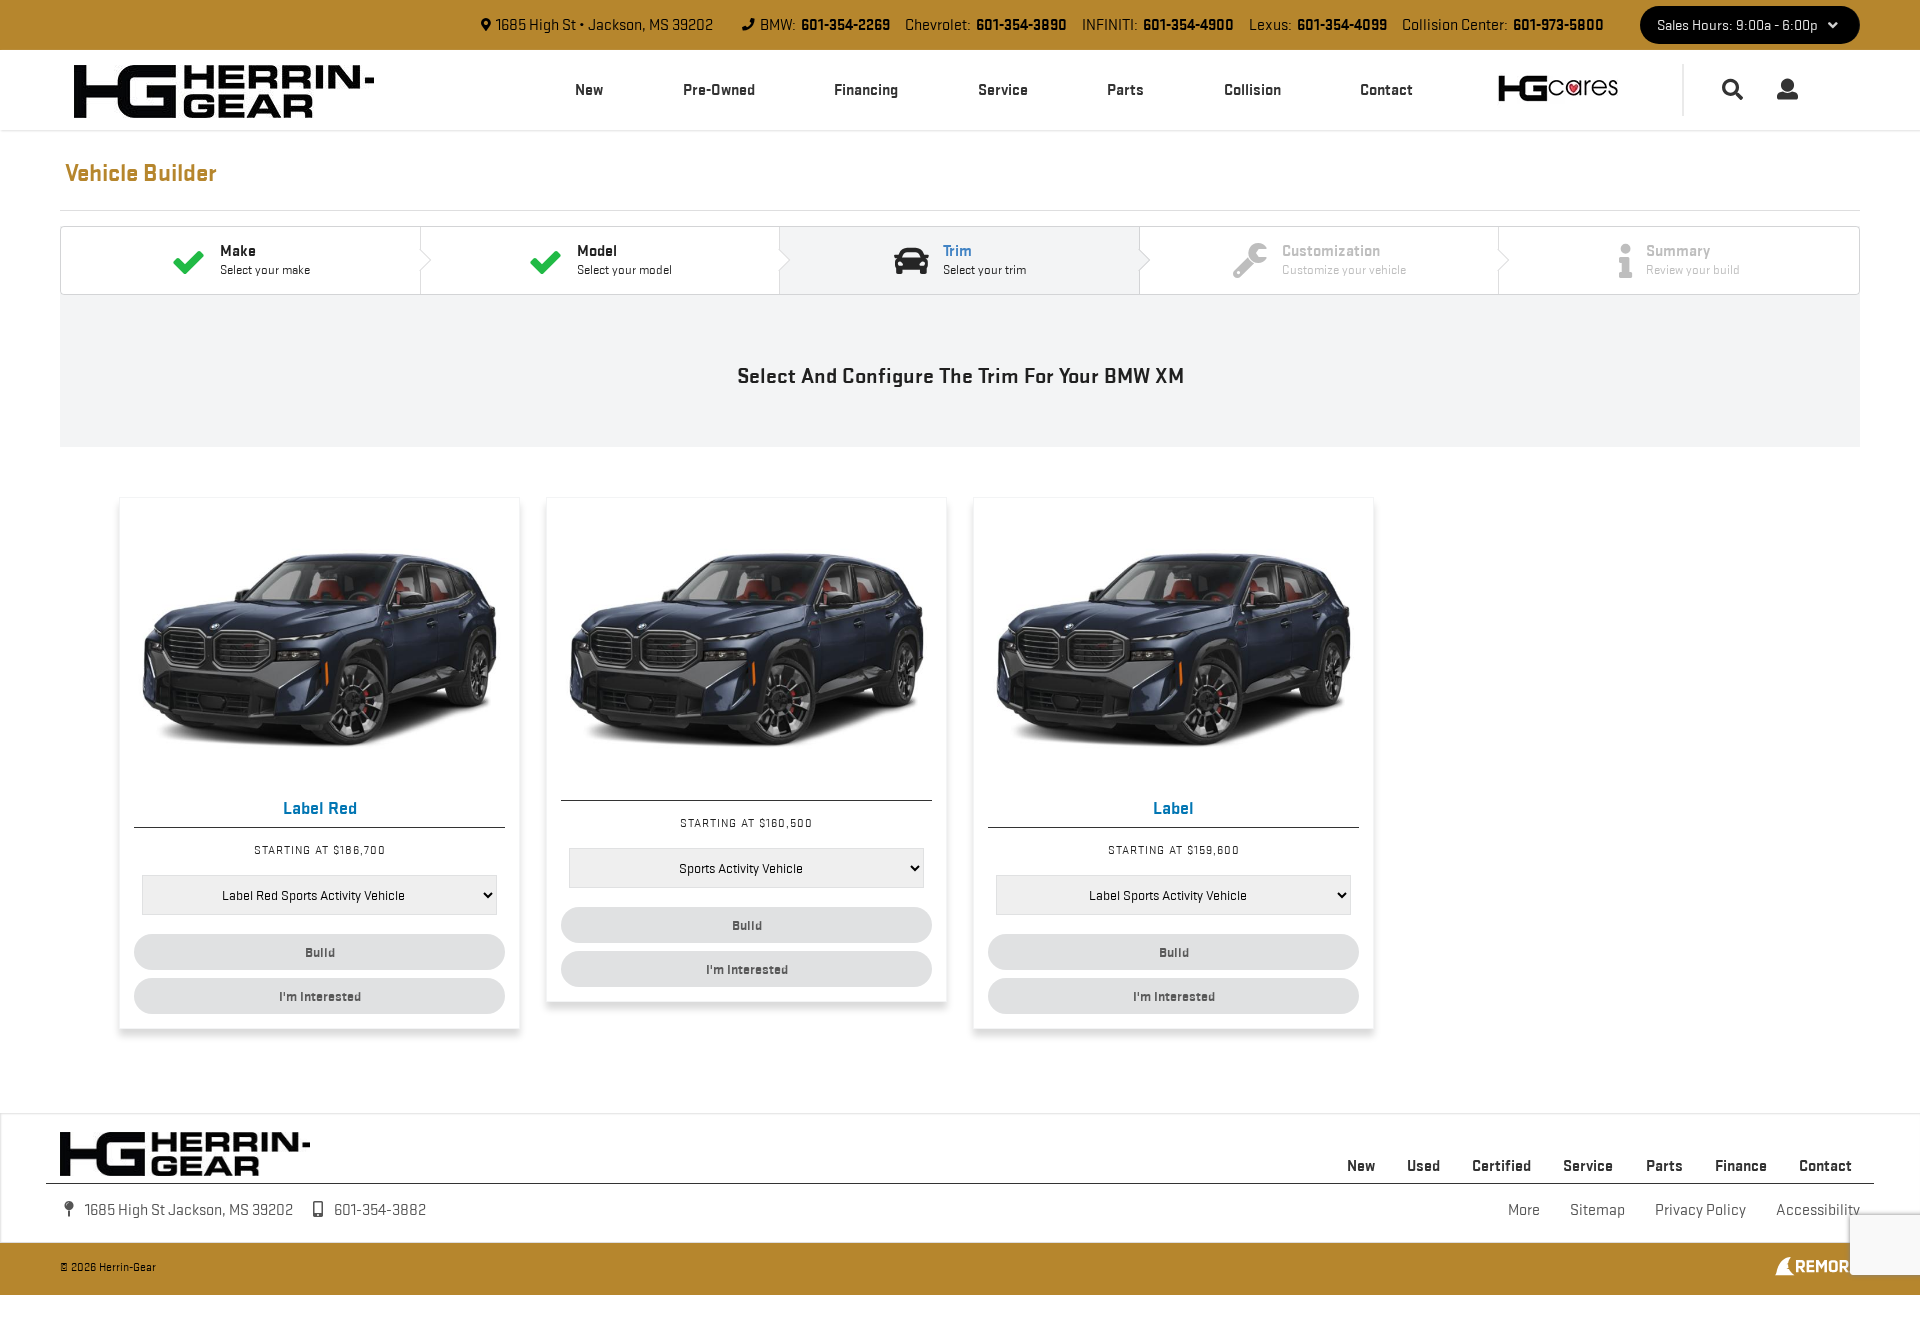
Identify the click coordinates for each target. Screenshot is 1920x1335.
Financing (866, 89)
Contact (1386, 89)
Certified (1501, 1165)
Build (320, 952)
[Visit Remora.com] (1817, 1271)
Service (1003, 89)
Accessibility (1818, 1209)
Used (1423, 1165)
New (589, 89)
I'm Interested (320, 996)
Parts (1125, 89)
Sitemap (1597, 1209)
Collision (1252, 89)
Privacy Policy (1700, 1209)
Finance (1741, 1165)
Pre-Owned (719, 89)
